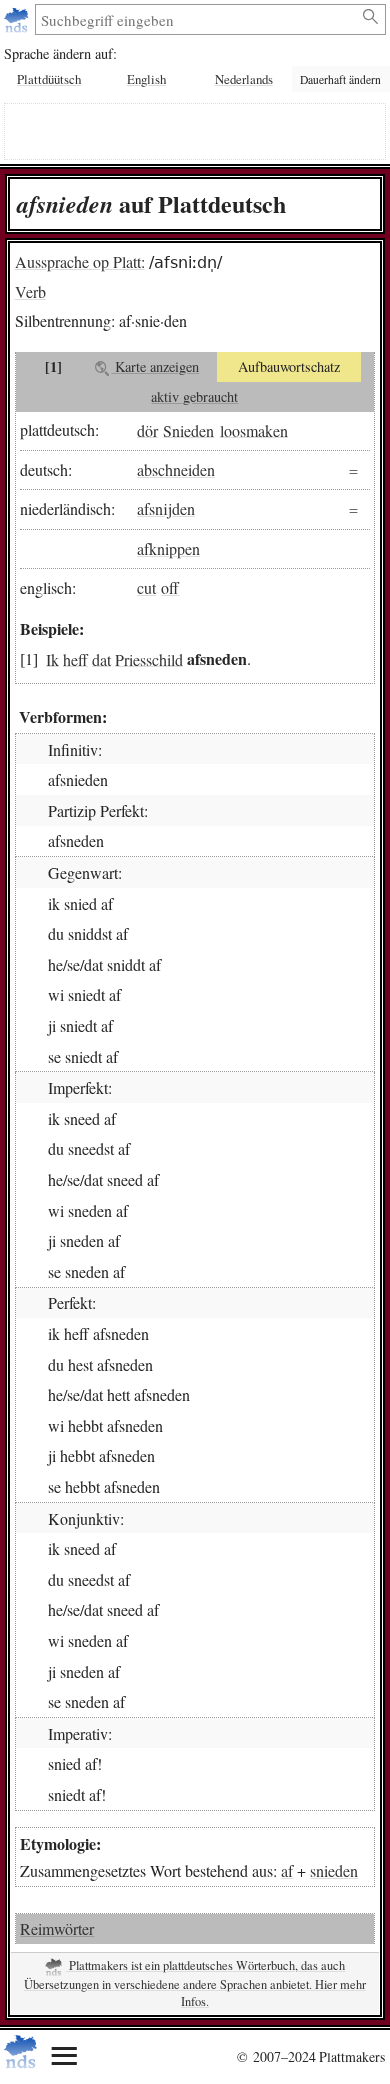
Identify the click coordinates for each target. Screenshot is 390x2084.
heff (75, 658)
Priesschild (149, 658)
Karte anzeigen (155, 366)
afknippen (168, 548)
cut (146, 587)
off (170, 587)
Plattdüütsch (49, 79)
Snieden (188, 429)
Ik (52, 658)
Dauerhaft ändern (340, 79)
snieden (334, 1870)
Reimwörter (57, 1928)
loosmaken (254, 429)
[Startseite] (18, 19)
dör (147, 429)
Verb (30, 291)
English (146, 79)
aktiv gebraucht (194, 396)
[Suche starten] (371, 17)
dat (101, 658)
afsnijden (166, 508)
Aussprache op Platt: (80, 261)
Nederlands (244, 79)
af (287, 1870)
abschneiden (176, 469)
